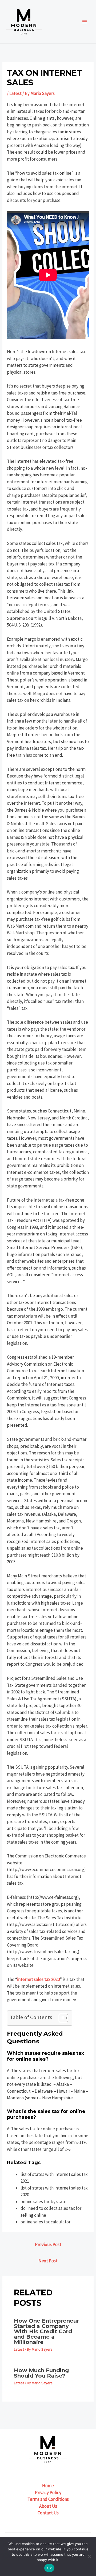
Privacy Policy (48, 2493)
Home (48, 2486)
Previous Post (48, 2244)
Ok (49, 2568)
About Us (48, 2506)
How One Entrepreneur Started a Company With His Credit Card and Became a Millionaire (46, 2331)
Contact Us (48, 2513)
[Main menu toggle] (85, 22)
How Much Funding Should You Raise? (41, 2373)
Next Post (48, 2261)
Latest (15, 93)
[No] (89, 2557)
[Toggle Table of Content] (61, 2018)
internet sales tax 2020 (38, 1979)
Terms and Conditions (48, 2499)
